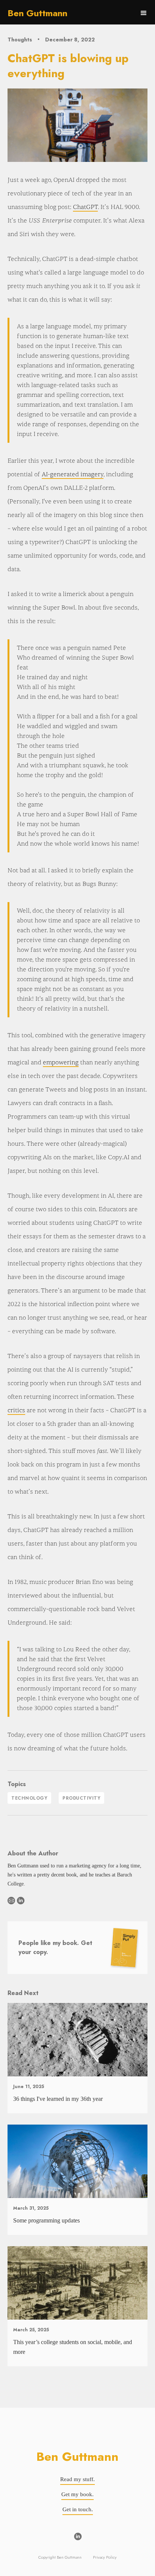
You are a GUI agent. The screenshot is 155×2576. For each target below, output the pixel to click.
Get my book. (77, 2494)
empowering (61, 1062)
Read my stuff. (77, 2479)
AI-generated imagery (73, 474)
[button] (144, 13)
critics (16, 1410)
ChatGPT (85, 207)
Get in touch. (78, 2509)
